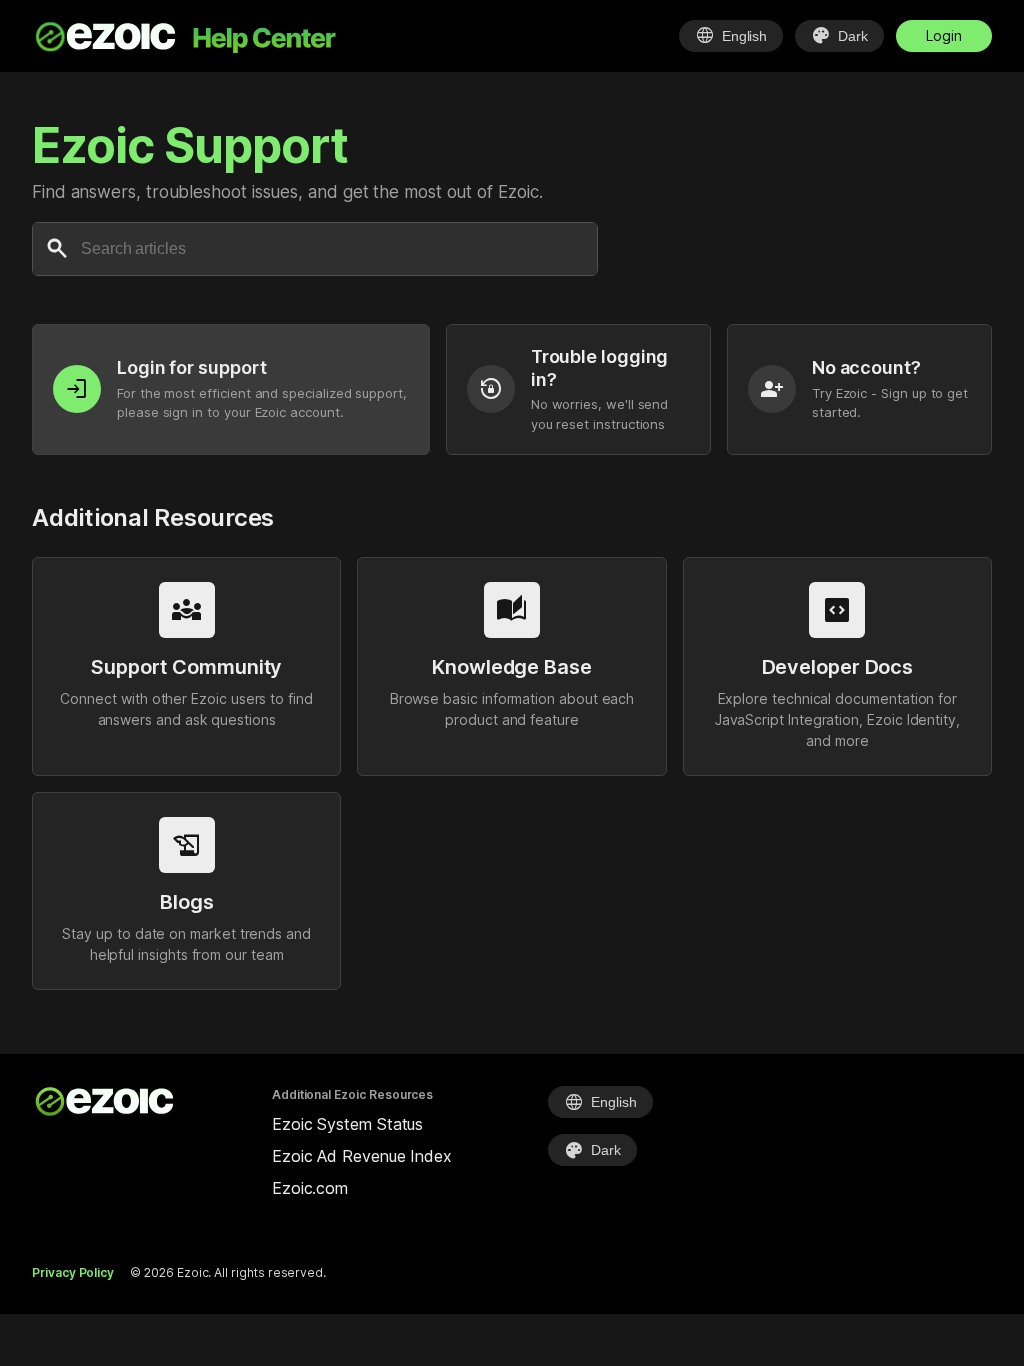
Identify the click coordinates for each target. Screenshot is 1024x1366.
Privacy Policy (73, 1272)
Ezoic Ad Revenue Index (362, 1156)
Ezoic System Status (347, 1124)
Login (944, 35)
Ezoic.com (310, 1188)
